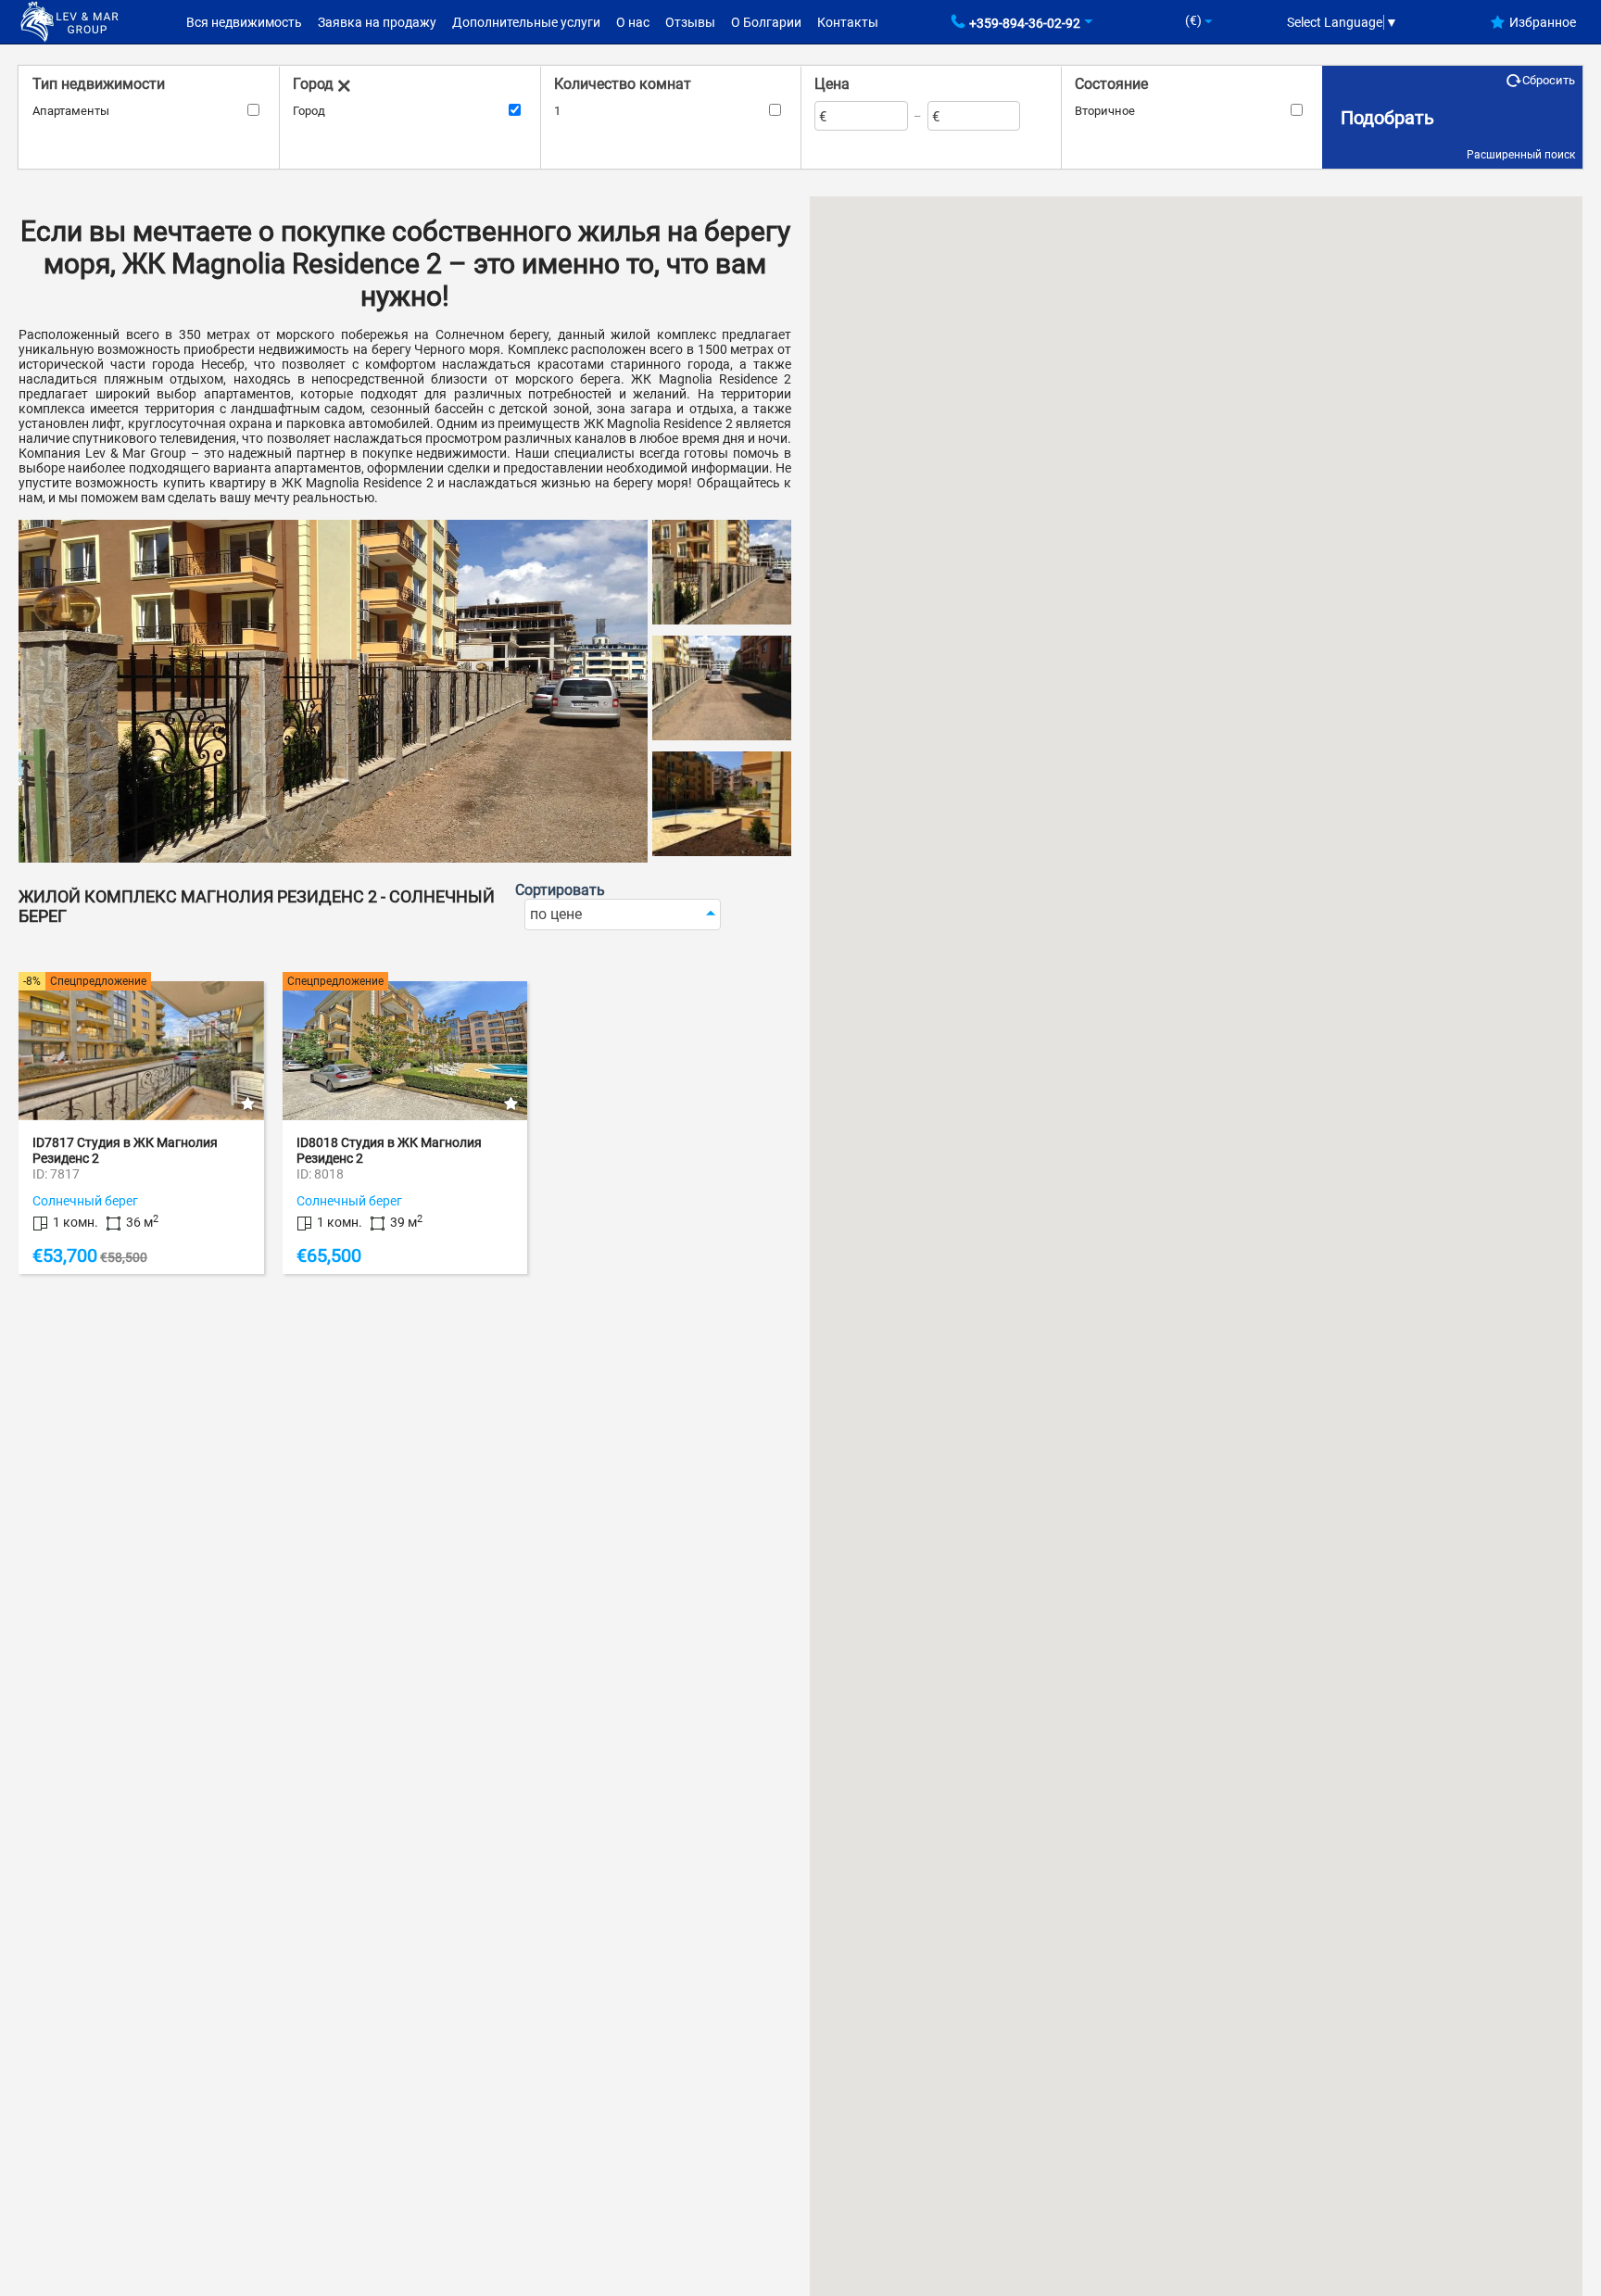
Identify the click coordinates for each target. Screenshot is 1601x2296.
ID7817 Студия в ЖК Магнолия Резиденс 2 (125, 1150)
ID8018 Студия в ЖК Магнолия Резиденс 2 (389, 1150)
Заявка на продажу (377, 22)
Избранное (1543, 22)
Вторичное (1105, 111)
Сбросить (1549, 80)
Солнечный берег (85, 1201)
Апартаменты (71, 111)
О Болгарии (766, 22)
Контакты (848, 22)
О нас (633, 22)
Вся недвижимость (244, 22)
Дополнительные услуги (526, 22)
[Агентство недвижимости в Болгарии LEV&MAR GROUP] (69, 20)
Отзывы (690, 22)
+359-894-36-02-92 (1025, 23)
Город (309, 111)
